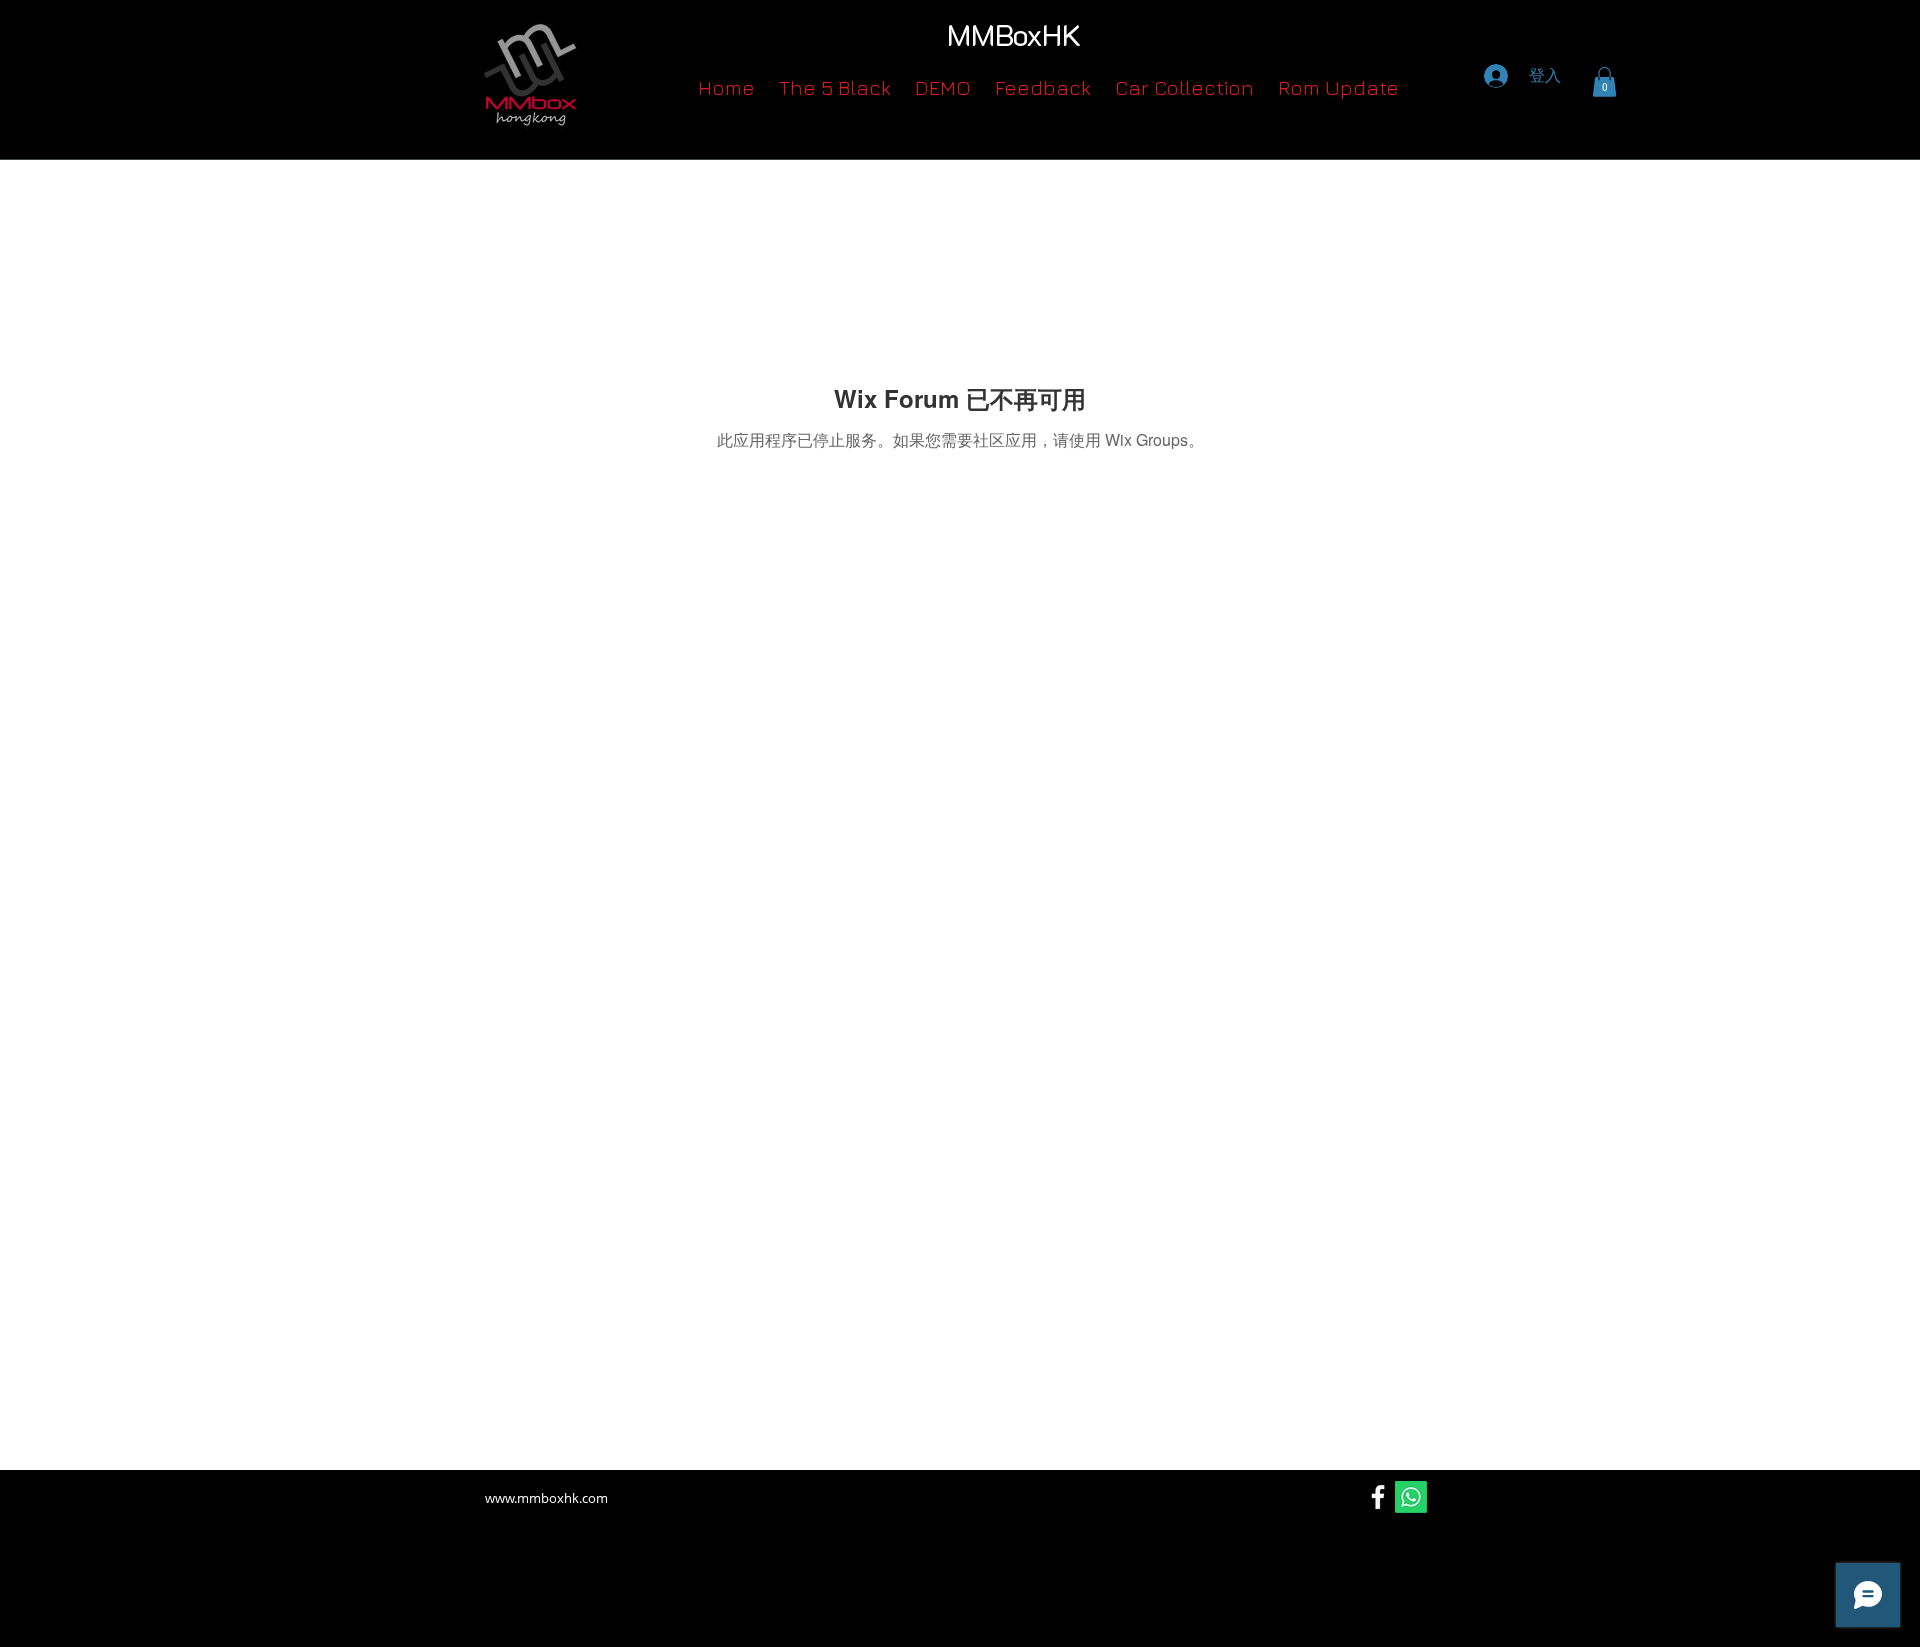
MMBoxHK (1014, 34)
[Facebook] (1378, 1497)
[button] (1604, 82)
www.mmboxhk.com (546, 1498)
